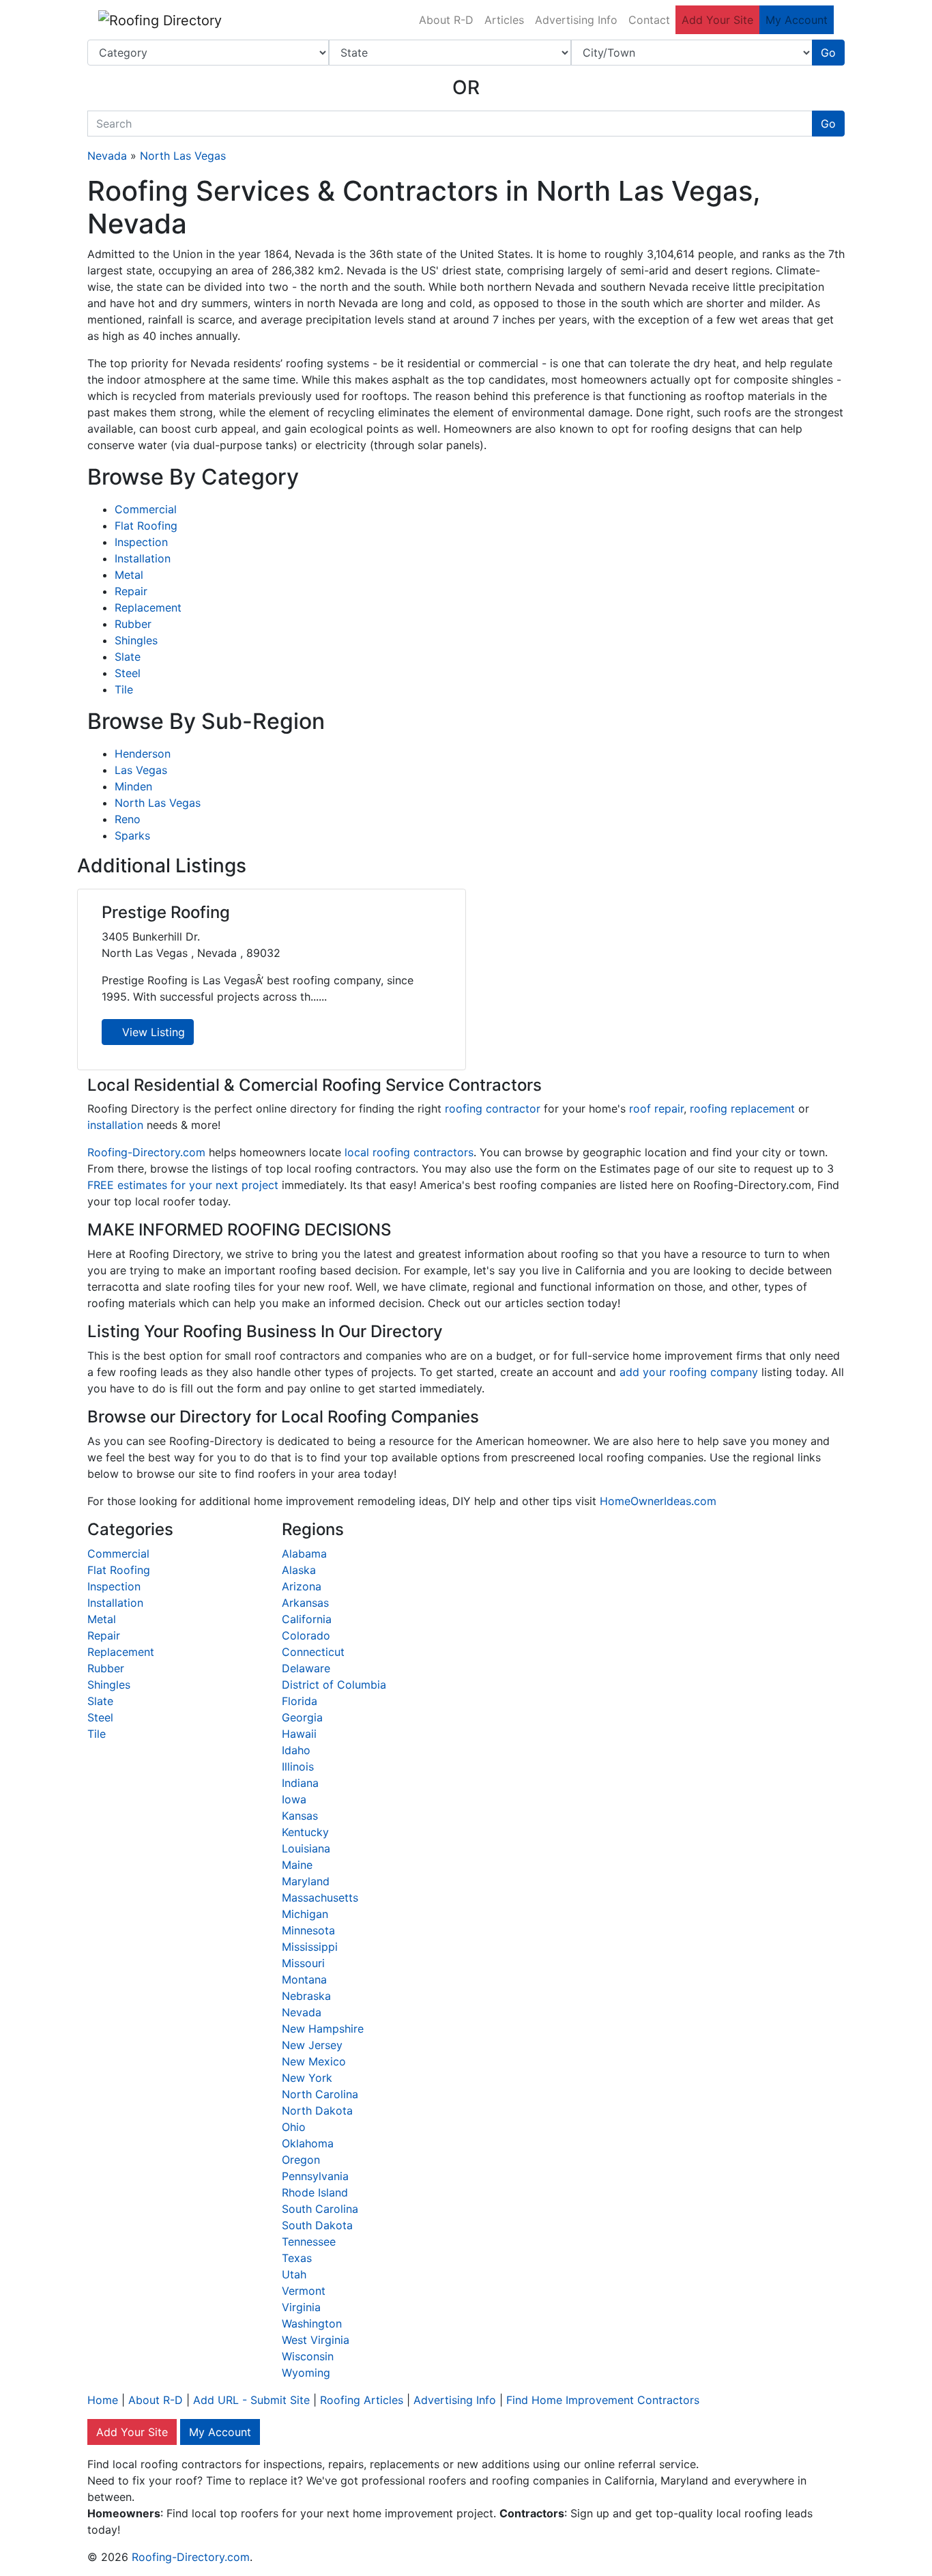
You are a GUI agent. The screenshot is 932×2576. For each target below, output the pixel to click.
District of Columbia (334, 1685)
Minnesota (308, 1930)
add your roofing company (689, 1372)
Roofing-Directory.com (146, 1152)
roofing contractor (493, 1108)
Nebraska (306, 1996)
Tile (124, 689)
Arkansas (305, 1603)
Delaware (306, 1668)
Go (828, 53)
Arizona (302, 1586)
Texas (297, 2258)
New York (307, 2078)
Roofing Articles (362, 2400)
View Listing (152, 1032)
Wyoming (306, 2373)
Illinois (298, 1766)
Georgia (302, 1717)
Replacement (148, 607)
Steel (128, 673)
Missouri (303, 1963)
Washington (312, 2323)
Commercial (146, 509)
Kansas (300, 1816)
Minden (133, 786)
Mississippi (310, 1947)
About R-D (446, 20)
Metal (129, 575)
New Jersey (312, 2045)
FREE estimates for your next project (183, 1185)
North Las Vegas (183, 156)
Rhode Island (315, 2192)
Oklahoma (308, 2143)
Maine (297, 1865)
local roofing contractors (409, 1152)
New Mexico (314, 2061)
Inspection (141, 542)
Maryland (306, 1881)
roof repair (656, 1108)
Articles (504, 20)
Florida (300, 1701)
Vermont (304, 2291)
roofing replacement (742, 1108)
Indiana (300, 1783)
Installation (143, 558)
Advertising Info (576, 20)
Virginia (301, 2307)
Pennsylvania (315, 2176)
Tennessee (309, 2242)
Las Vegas (141, 770)
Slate (128, 657)
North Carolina (320, 2094)
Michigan (305, 1914)
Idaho (296, 1750)
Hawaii (299, 1734)
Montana (304, 1979)
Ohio (294, 2127)
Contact (649, 20)
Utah (294, 2274)
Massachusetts (320, 1898)
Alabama (304, 1554)
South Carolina (320, 2209)
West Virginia (316, 2340)
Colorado (306, 1635)
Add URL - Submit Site (251, 2400)
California (307, 1619)
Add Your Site (717, 20)
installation (115, 1125)
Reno (128, 819)
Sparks (132, 835)
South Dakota (317, 2225)
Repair (131, 591)
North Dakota (317, 2110)
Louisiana (306, 1848)
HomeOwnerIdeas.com (658, 1501)
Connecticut (313, 1652)
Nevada (107, 156)
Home (103, 2400)
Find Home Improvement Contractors (603, 2400)
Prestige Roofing (166, 912)
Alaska (299, 1570)
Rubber (133, 624)
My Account (797, 20)
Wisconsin (308, 2356)
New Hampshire (323, 2029)
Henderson (143, 754)
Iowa (294, 1799)
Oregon (301, 2160)
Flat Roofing (146, 526)
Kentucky (305, 1832)
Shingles (136, 640)
